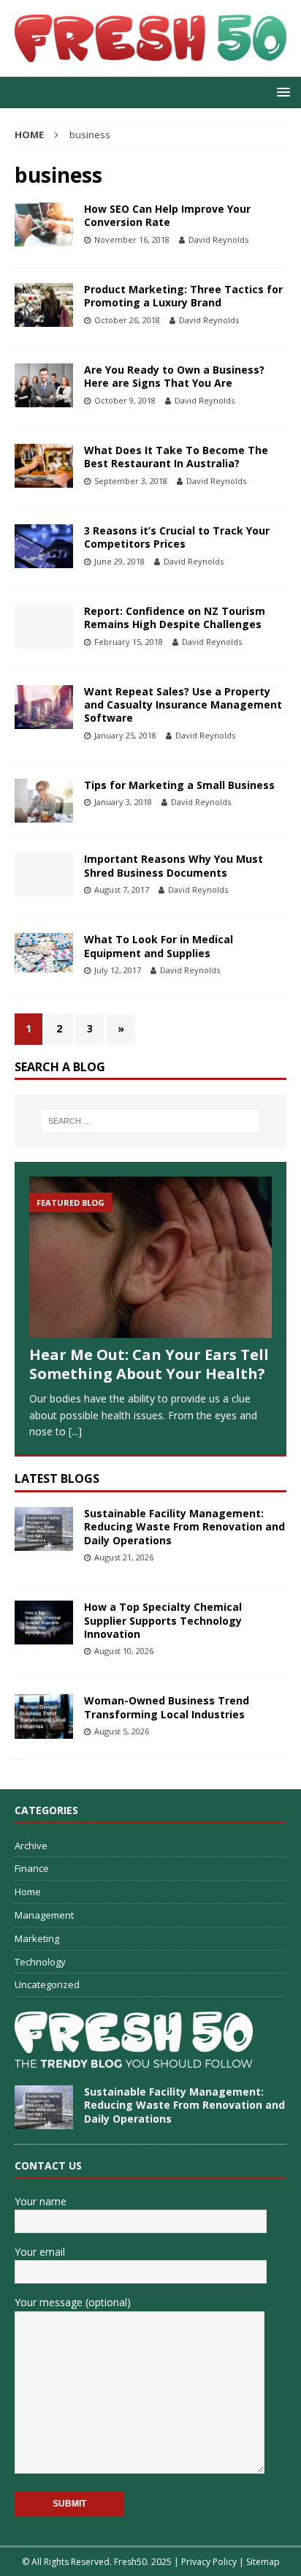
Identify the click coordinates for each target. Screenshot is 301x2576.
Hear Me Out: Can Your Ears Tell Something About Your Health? (149, 1364)
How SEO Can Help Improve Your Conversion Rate (167, 215)
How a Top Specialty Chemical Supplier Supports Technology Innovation (163, 1620)
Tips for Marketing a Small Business (179, 785)
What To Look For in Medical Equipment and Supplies (159, 946)
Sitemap (263, 2562)
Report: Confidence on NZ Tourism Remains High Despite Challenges (175, 617)
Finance (32, 1868)
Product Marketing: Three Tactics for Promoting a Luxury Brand (183, 296)
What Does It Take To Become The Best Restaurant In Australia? (176, 457)
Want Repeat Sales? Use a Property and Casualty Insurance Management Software (183, 705)
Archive (31, 1846)
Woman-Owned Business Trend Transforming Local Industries (167, 1707)
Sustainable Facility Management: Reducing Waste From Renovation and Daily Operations (184, 1526)
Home (28, 1892)
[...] (75, 1431)
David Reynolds (218, 239)
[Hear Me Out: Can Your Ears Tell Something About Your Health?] (150, 1258)
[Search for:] (151, 1121)
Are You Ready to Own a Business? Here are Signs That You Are (174, 376)
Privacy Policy (209, 2562)
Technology (40, 1962)
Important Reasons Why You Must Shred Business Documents (174, 865)
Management (44, 1915)
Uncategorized (47, 1984)
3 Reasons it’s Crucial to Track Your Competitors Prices (177, 537)
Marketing (37, 1938)
